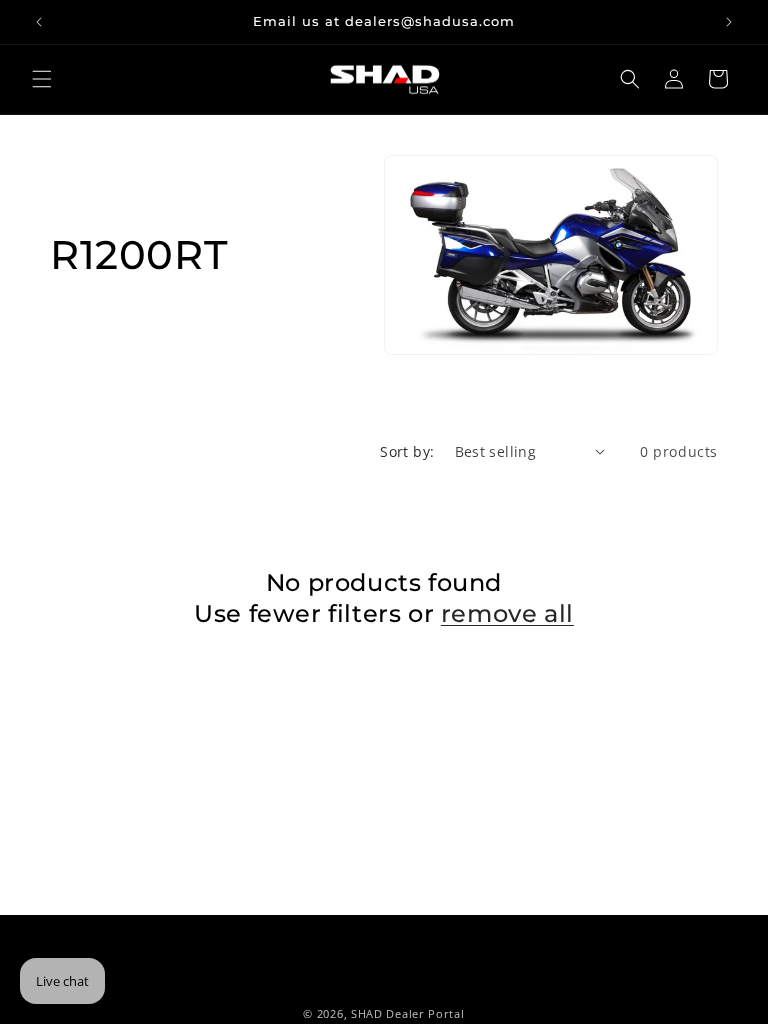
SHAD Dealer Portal (408, 1013)
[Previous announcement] (39, 22)
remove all (507, 613)
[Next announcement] (729, 22)
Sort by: (407, 451)
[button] (42, 79)
